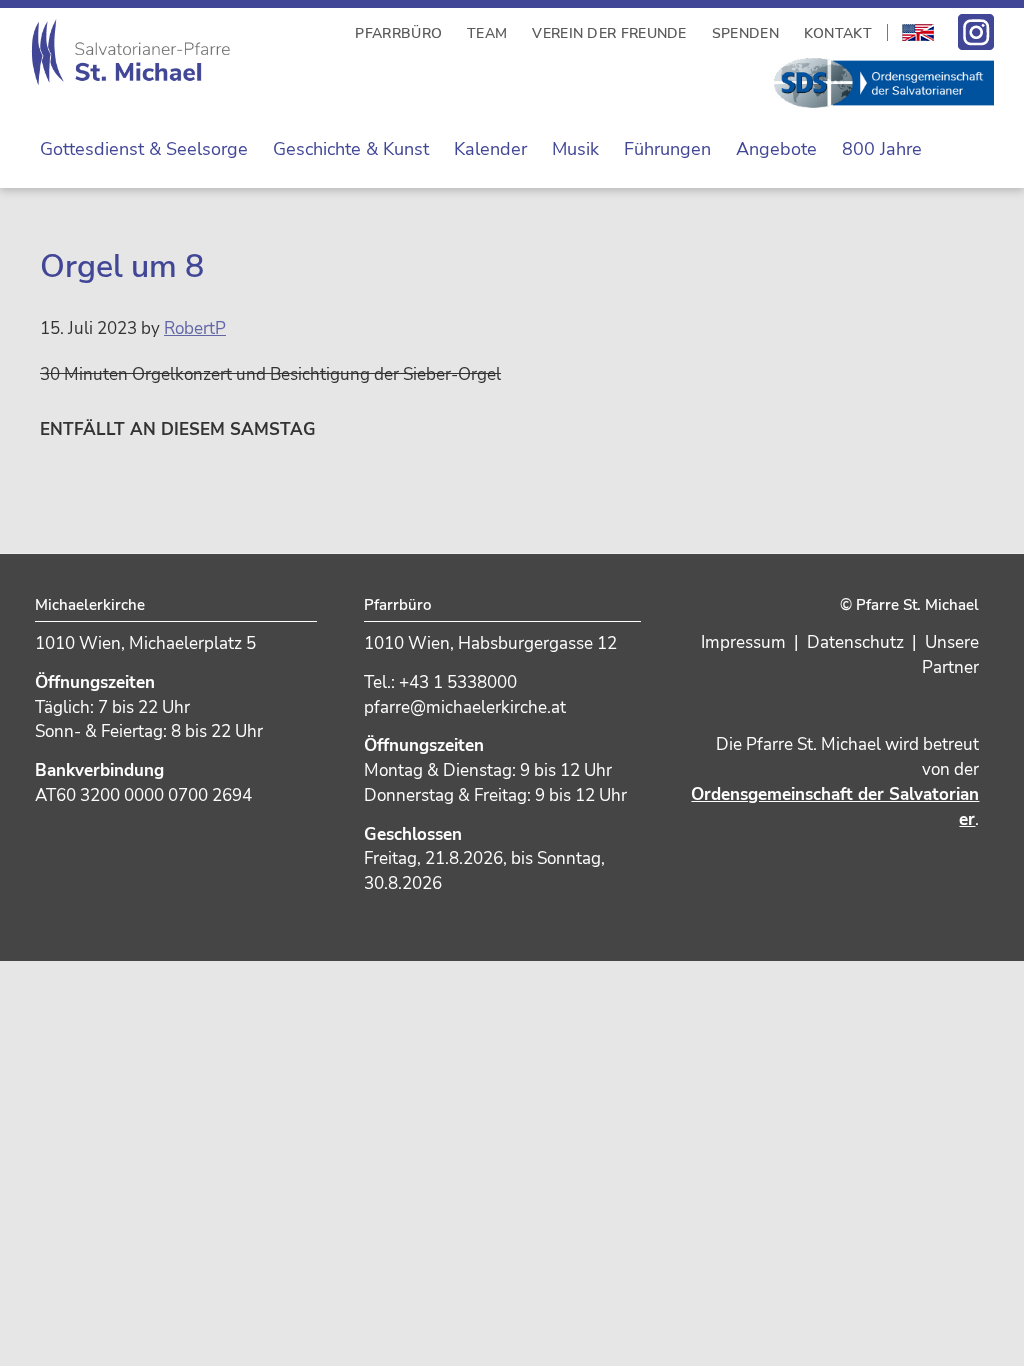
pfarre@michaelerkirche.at (465, 707)
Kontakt (838, 33)
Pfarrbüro (398, 33)
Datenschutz (855, 642)
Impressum (743, 642)
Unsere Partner (950, 655)
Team (487, 33)
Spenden (745, 33)
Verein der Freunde (609, 33)
